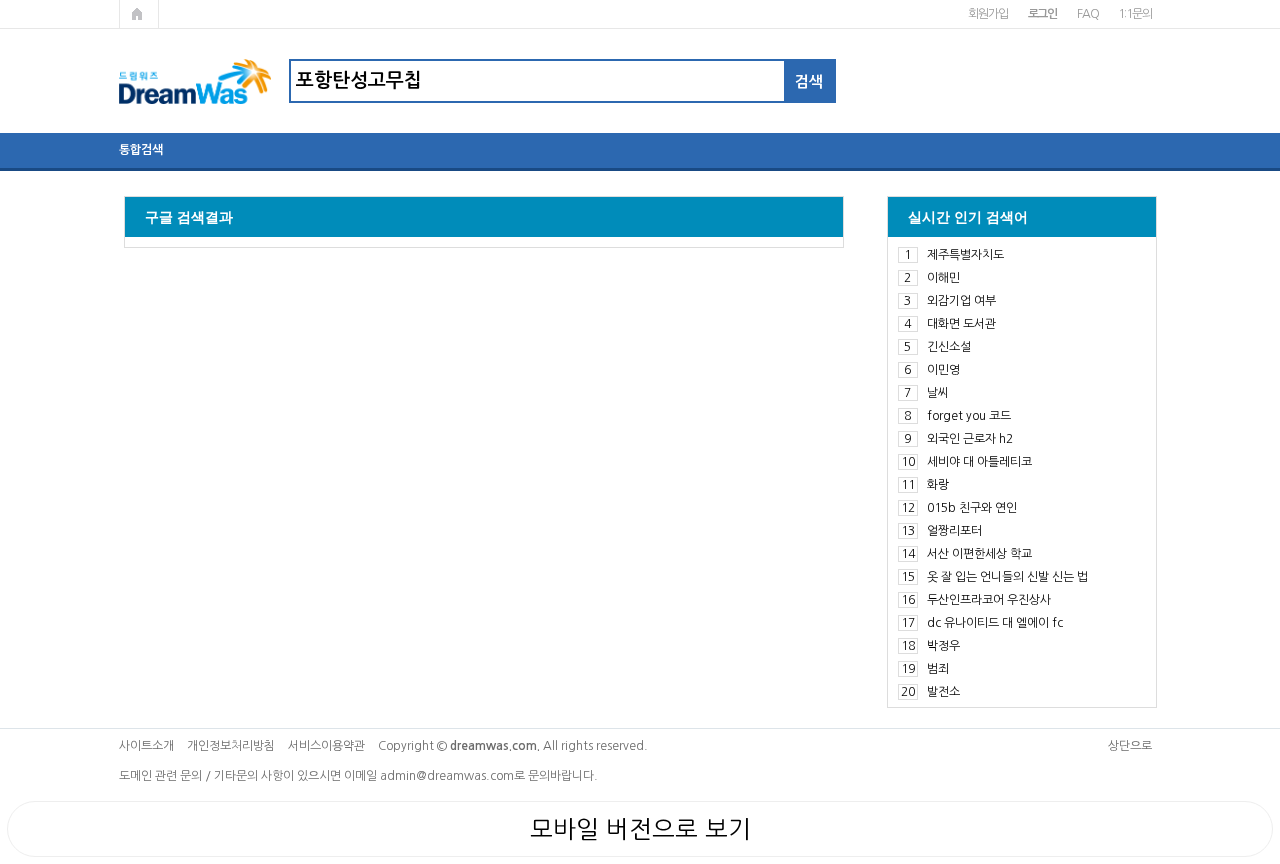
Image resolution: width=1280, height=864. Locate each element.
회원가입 (987, 14)
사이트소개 (146, 746)
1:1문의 (1134, 14)
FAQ (1087, 14)
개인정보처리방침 (231, 746)
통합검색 (141, 150)
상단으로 (1130, 746)
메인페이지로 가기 (139, 14)
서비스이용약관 (326, 746)
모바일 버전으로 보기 (640, 829)
